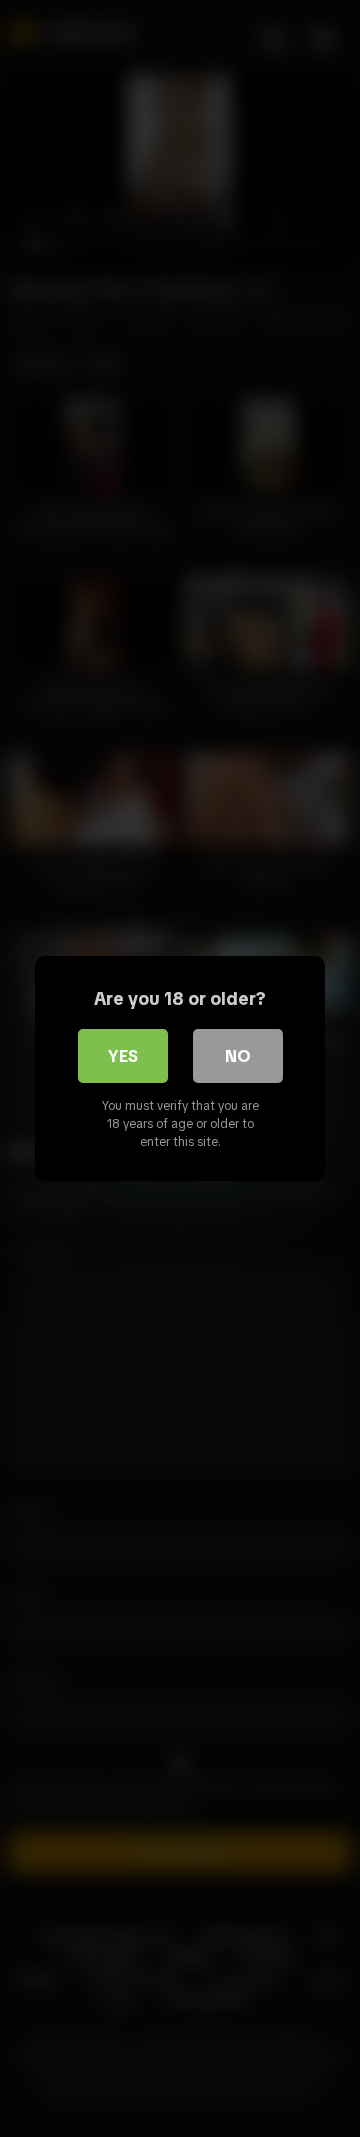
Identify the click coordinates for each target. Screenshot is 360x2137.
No (238, 1056)
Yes (123, 1056)
